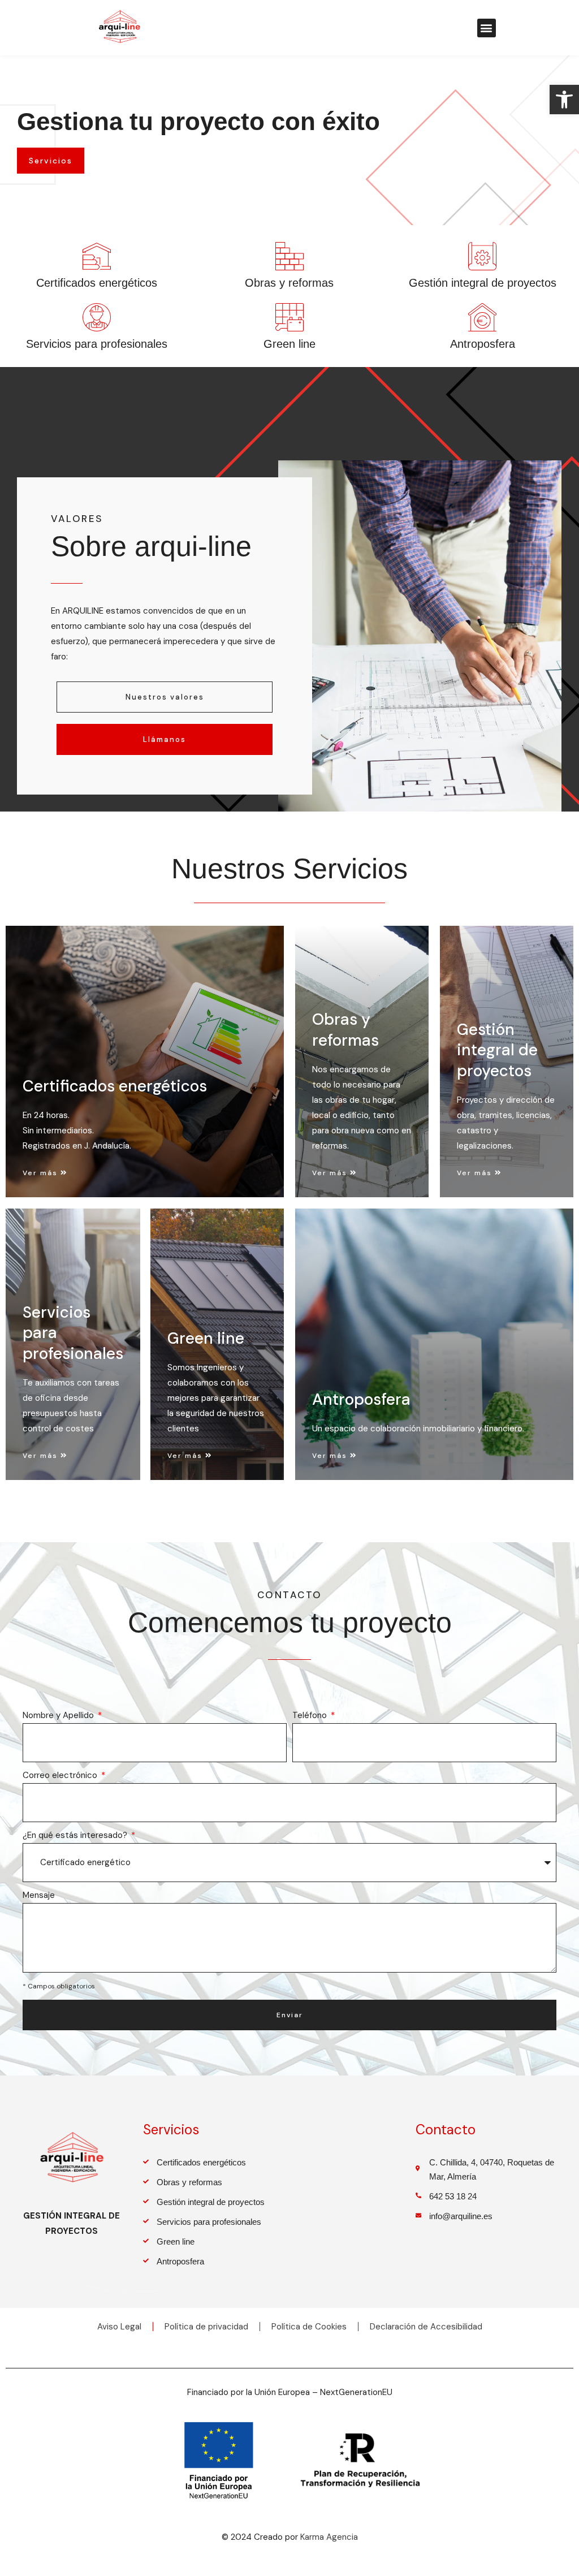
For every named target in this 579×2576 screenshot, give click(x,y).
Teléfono (311, 1715)
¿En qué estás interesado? (76, 1835)
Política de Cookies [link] (309, 2327)
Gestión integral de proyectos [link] (483, 283)
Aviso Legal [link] (119, 2327)
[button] (487, 28)
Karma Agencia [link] (329, 2537)
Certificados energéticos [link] (97, 283)
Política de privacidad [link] (206, 2327)
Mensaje (39, 1895)
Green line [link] (289, 344)
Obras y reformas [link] (289, 283)
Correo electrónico (61, 1775)
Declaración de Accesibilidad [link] (426, 2327)
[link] (564, 100)
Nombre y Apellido (59, 1715)
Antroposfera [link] (483, 344)
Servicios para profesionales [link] (97, 344)
